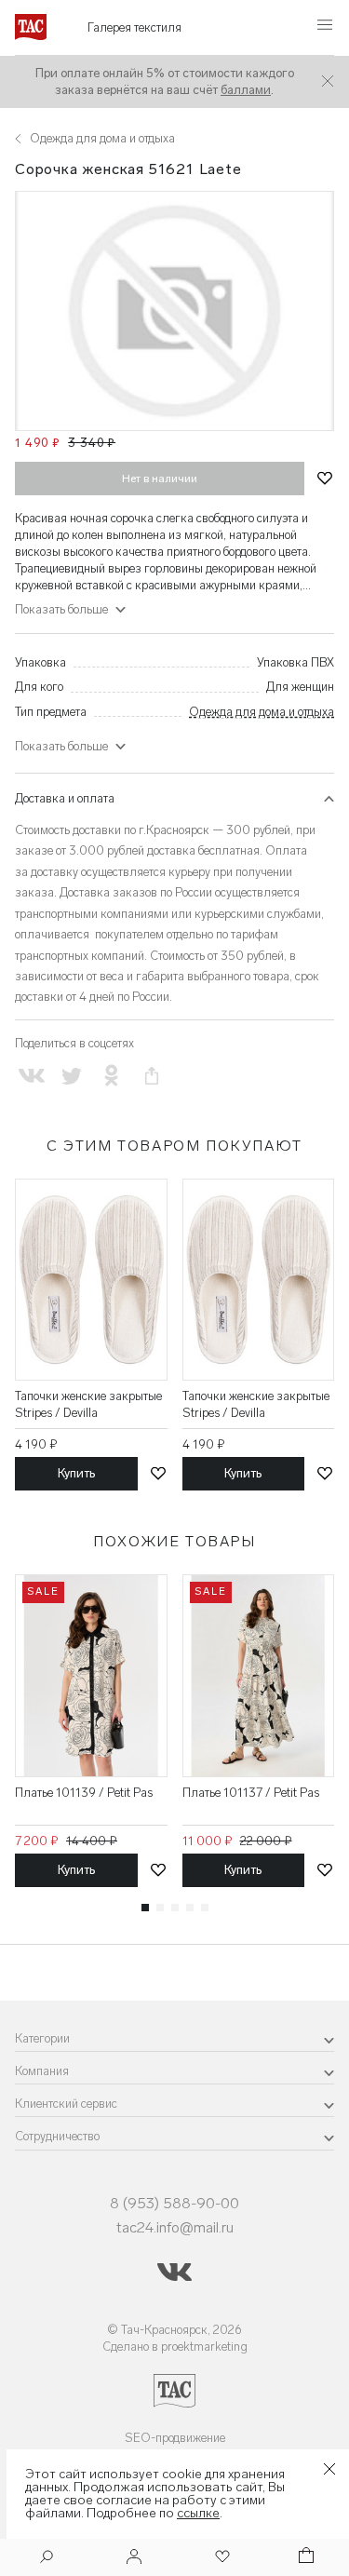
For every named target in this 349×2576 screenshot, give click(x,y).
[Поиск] (47, 2559)
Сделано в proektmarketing (175, 2347)
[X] (71, 1076)
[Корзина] (304, 2558)
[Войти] (134, 2558)
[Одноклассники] (111, 1076)
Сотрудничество (57, 2136)
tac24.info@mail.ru (175, 2227)
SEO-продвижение (175, 2438)
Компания (42, 2071)
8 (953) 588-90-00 (174, 2203)
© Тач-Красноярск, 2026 (174, 2330)
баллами (246, 90)
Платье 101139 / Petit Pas (84, 1793)
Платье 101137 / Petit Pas (251, 1793)
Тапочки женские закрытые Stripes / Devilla (88, 1404)
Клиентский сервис (66, 2104)
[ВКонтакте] (31, 1076)
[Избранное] (221, 2558)
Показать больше (61, 746)
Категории (42, 2038)
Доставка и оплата (65, 798)
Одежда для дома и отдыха (262, 712)
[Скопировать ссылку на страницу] (152, 1076)
